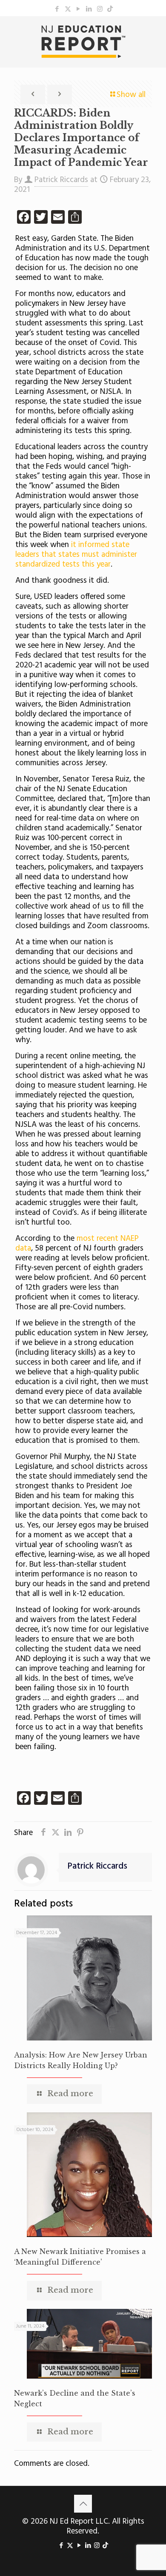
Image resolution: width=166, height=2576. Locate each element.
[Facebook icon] (57, 9)
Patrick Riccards (61, 180)
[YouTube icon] (79, 9)
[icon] (110, 9)
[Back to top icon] (83, 2504)
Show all (131, 95)
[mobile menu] (155, 33)
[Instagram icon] (100, 9)
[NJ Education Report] (83, 42)
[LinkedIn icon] (89, 9)
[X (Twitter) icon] (68, 9)
